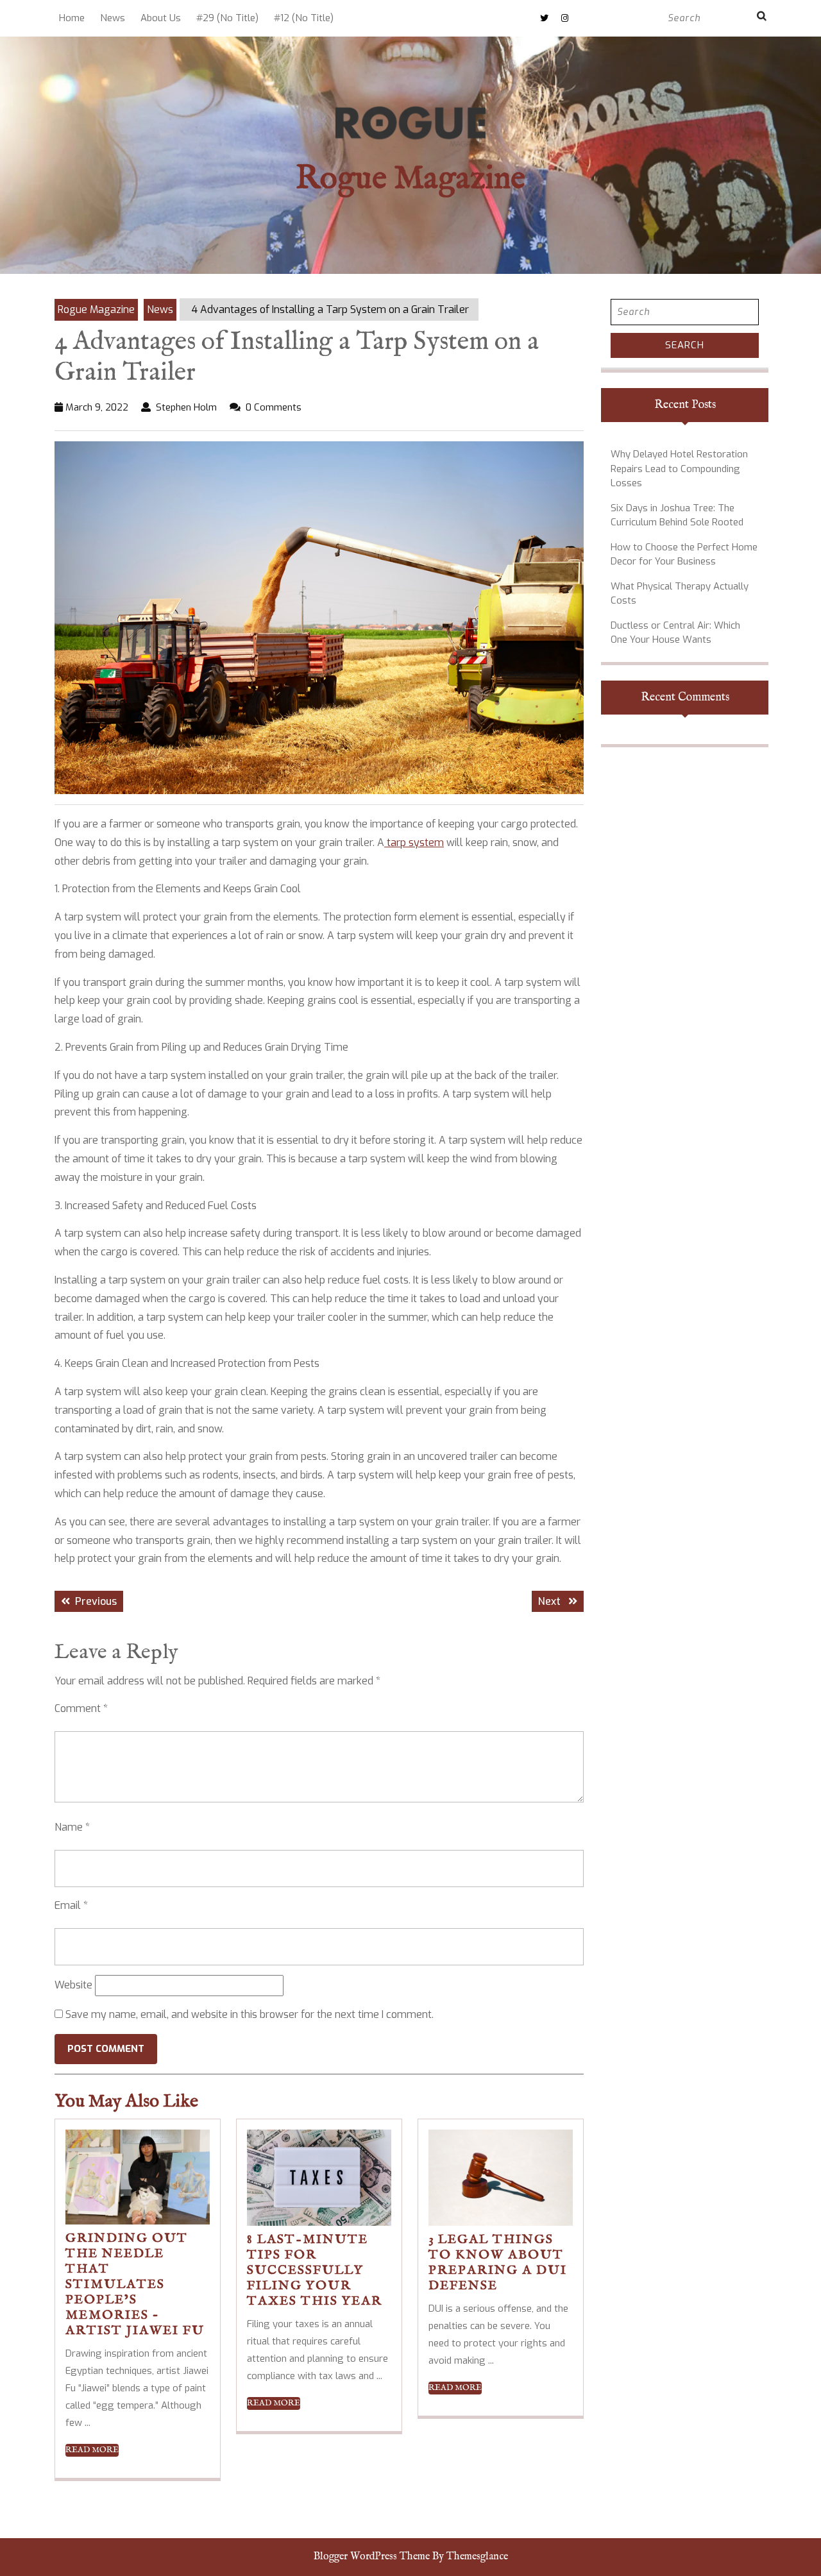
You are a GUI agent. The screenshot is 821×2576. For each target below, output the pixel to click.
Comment (81, 1708)
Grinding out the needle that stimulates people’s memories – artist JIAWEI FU (135, 2284)
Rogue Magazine (410, 179)
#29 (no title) (227, 18)
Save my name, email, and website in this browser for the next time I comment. (250, 2014)
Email (71, 1905)
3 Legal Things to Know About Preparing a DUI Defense (498, 2263)
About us (161, 18)
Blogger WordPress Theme (372, 2557)
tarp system (414, 843)
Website (73, 1985)
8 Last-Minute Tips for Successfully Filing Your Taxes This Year (315, 2270)
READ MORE (92, 2450)
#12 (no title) (304, 18)
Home (72, 18)
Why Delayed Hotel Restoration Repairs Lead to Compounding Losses (679, 469)
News (113, 18)
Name (72, 1827)
